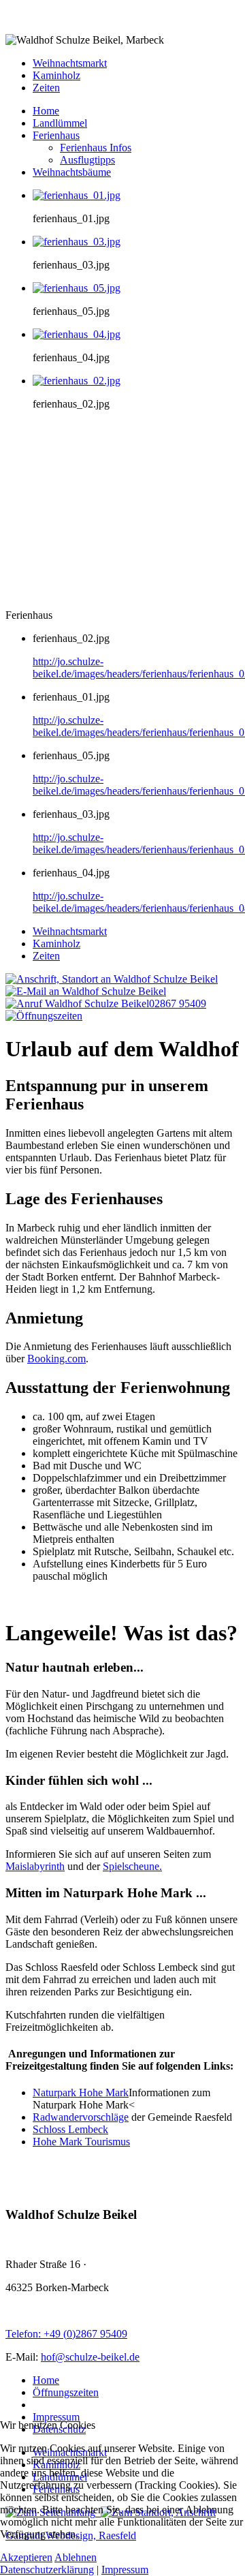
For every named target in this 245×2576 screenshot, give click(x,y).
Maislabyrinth (35, 1866)
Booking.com (56, 1359)
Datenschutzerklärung (47, 2570)
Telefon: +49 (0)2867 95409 (66, 2334)
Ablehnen (76, 2557)
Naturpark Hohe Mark (81, 2092)
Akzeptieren (26, 2557)
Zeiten (46, 88)
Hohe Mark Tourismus (81, 2142)
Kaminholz (56, 75)
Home (46, 2380)
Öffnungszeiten (66, 2392)
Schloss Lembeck (70, 2129)
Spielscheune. (132, 1866)
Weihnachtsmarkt (70, 63)
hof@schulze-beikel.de (90, 2357)
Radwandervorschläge (81, 2117)
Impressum (56, 2417)
